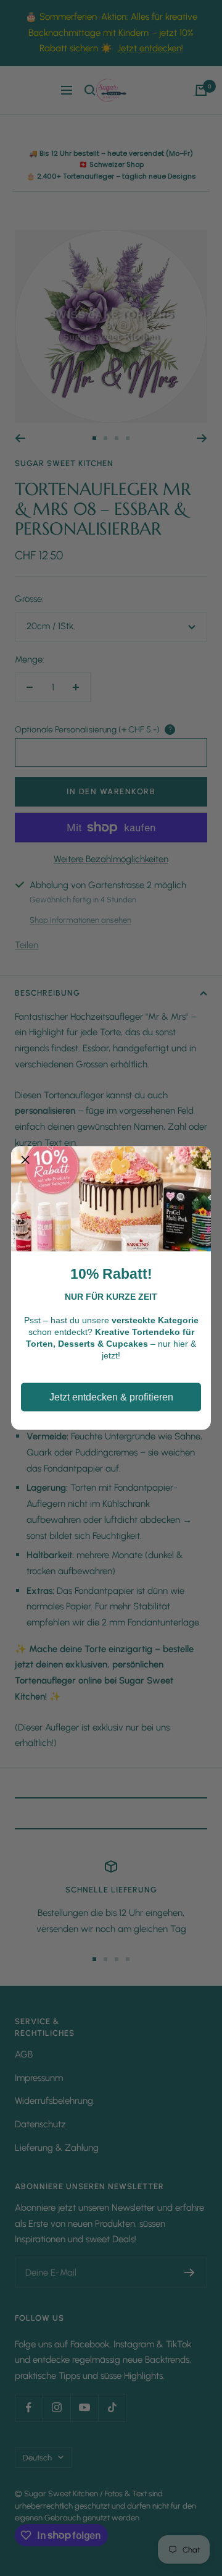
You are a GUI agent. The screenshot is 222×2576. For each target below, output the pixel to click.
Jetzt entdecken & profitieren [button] (111, 1397)
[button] (25, 1161)
